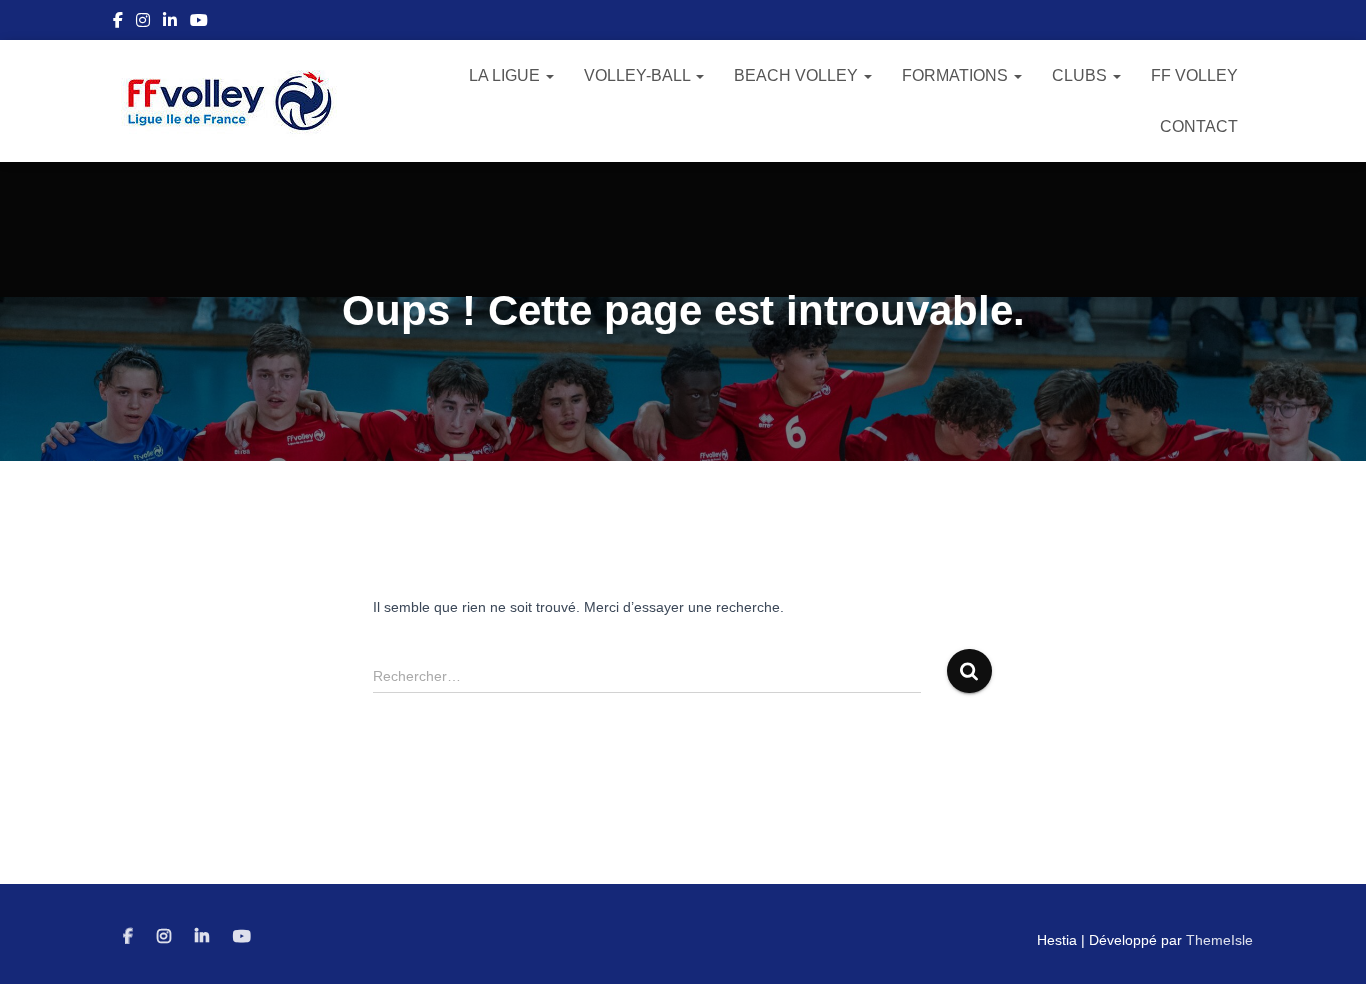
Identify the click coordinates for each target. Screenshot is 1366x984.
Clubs (1081, 75)
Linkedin (170, 23)
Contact (1199, 126)
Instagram (143, 23)
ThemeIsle (1219, 940)
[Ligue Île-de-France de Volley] (230, 101)
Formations (957, 75)
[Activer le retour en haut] (1326, 944)
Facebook (118, 23)
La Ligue (506, 75)
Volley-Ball (639, 75)
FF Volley (1194, 75)
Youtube (199, 23)
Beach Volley (798, 75)
